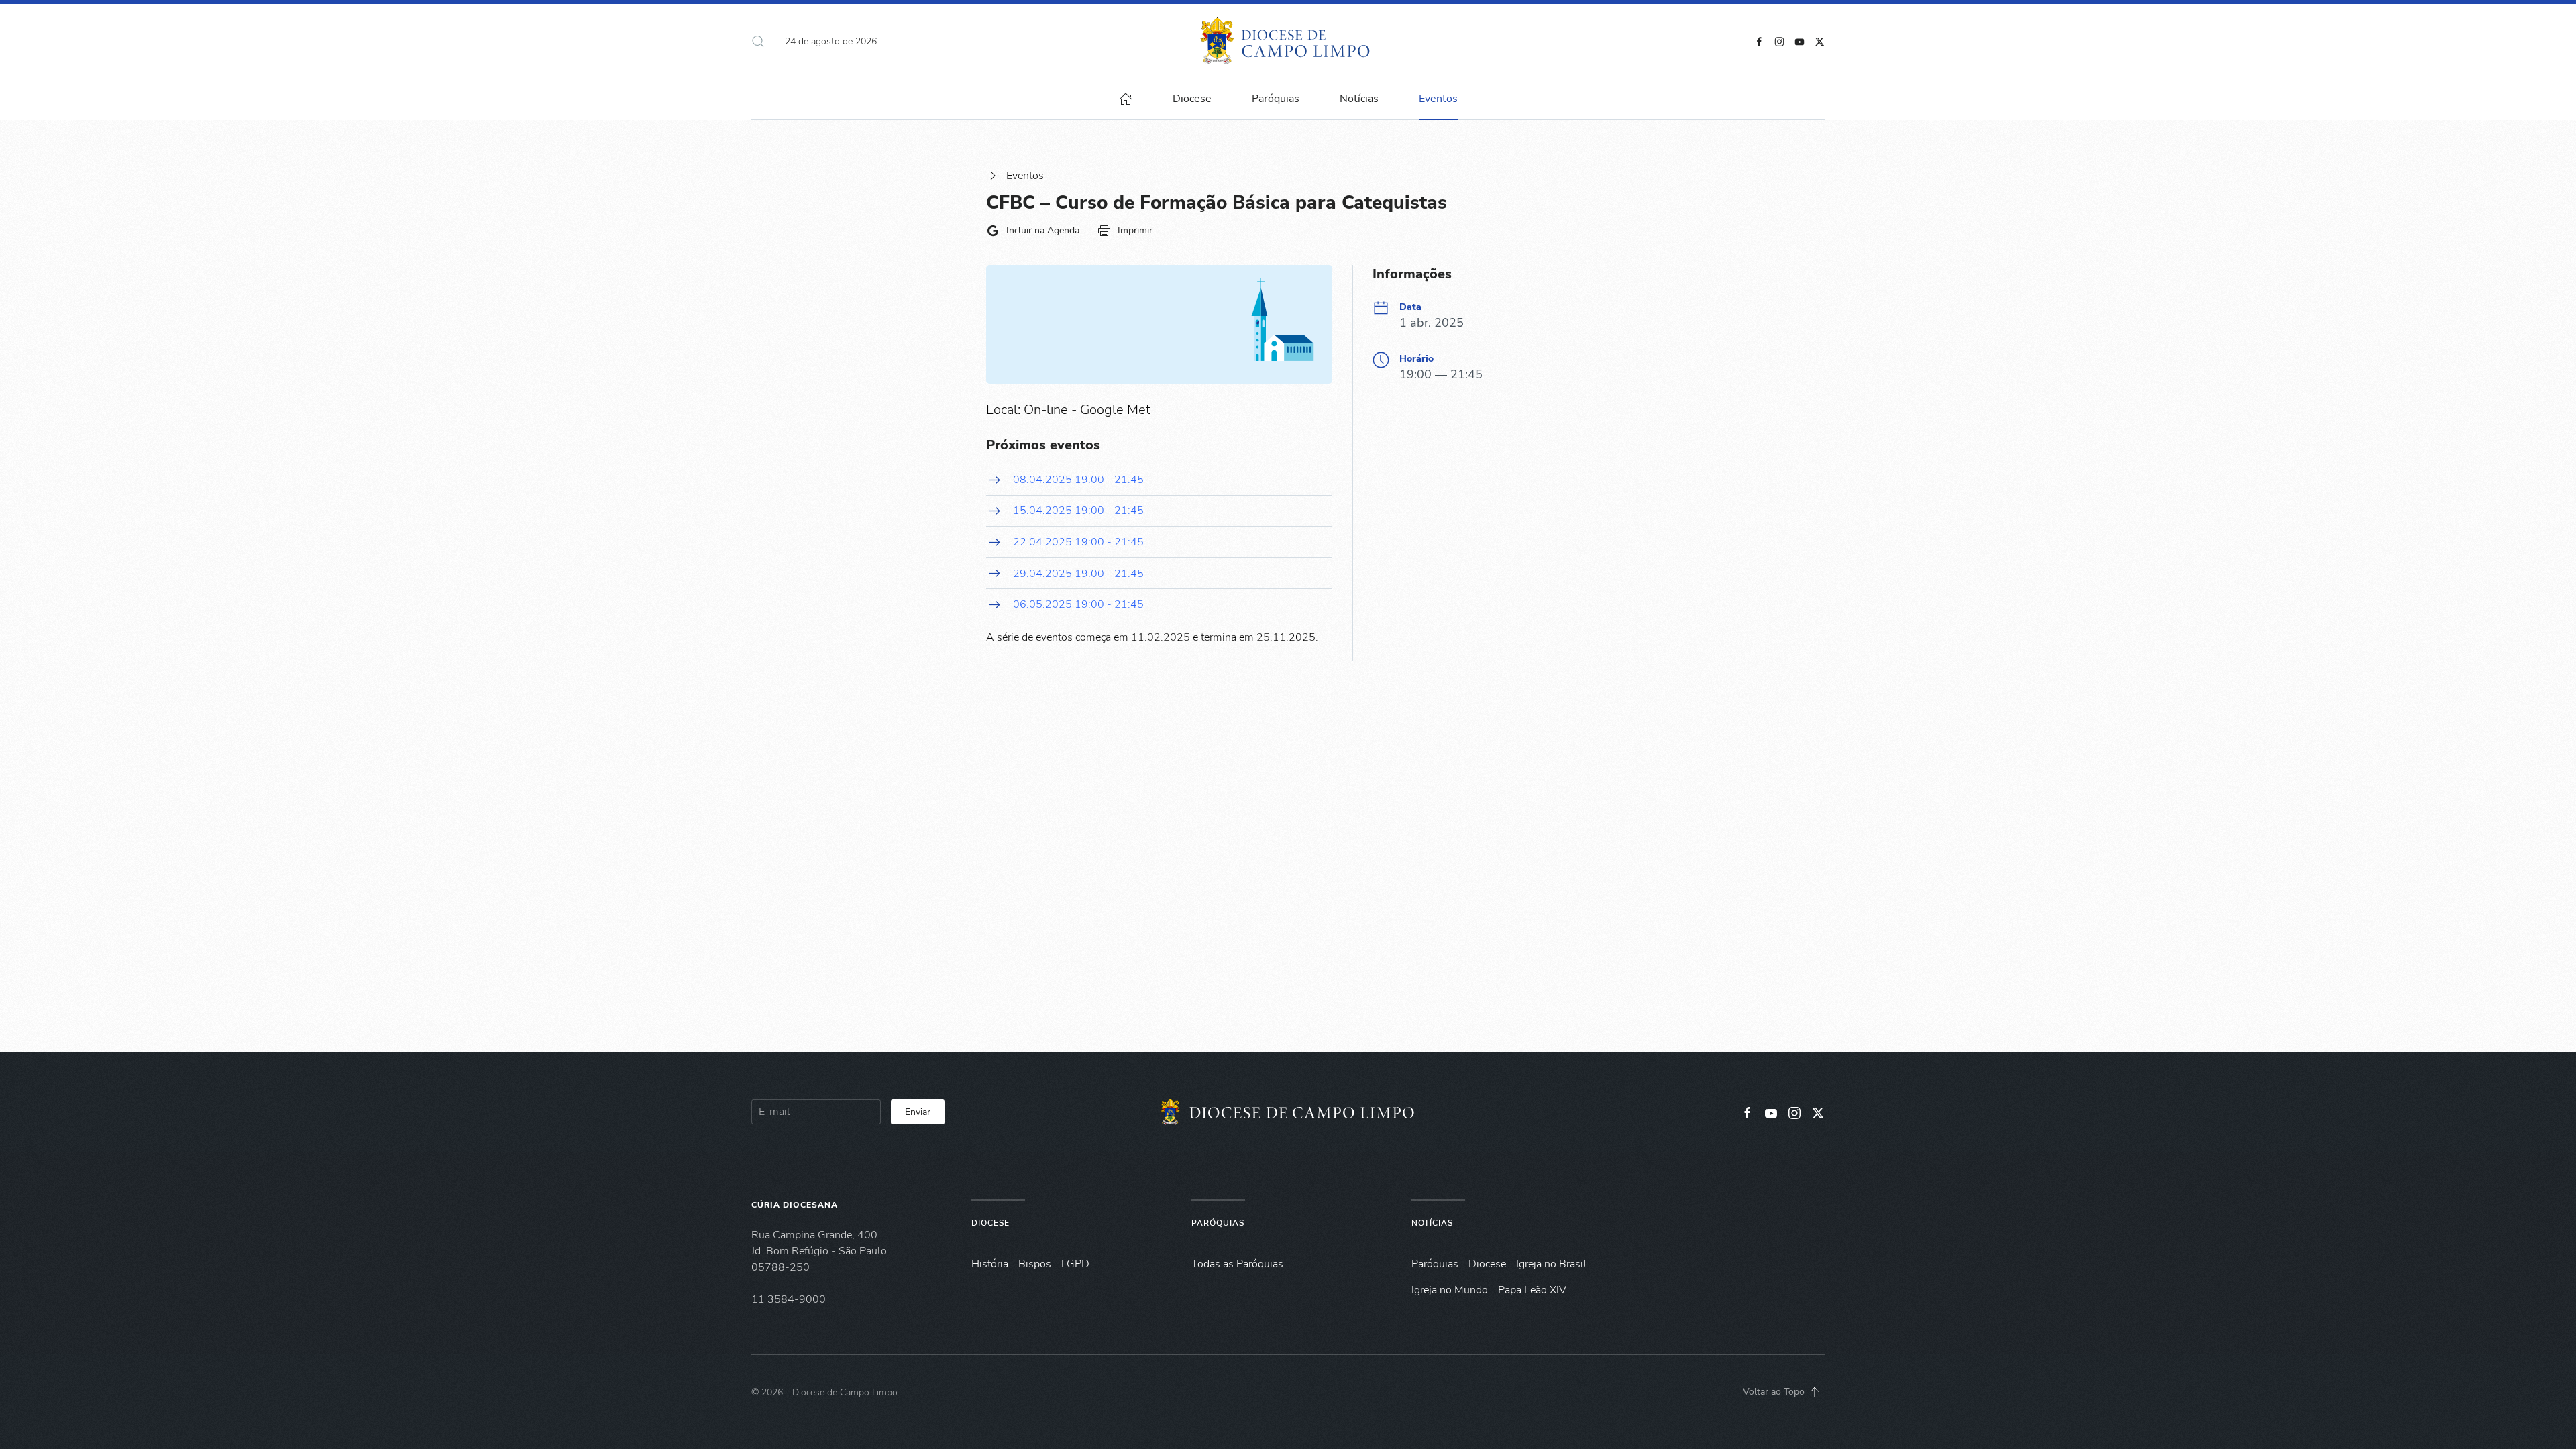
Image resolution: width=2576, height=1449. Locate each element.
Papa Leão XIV (1532, 1290)
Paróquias (1276, 99)
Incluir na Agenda (1043, 230)
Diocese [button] (1192, 99)
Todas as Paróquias (1237, 1264)
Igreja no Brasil (1551, 1264)
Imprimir (1135, 230)
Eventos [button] (1438, 99)
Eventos (1025, 176)
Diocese (990, 1223)
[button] (758, 41)
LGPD (1075, 1264)
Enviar (918, 1112)
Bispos (1035, 1264)
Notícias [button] (1359, 99)
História (990, 1264)
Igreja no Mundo (1450, 1290)
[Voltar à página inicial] (1288, 41)
